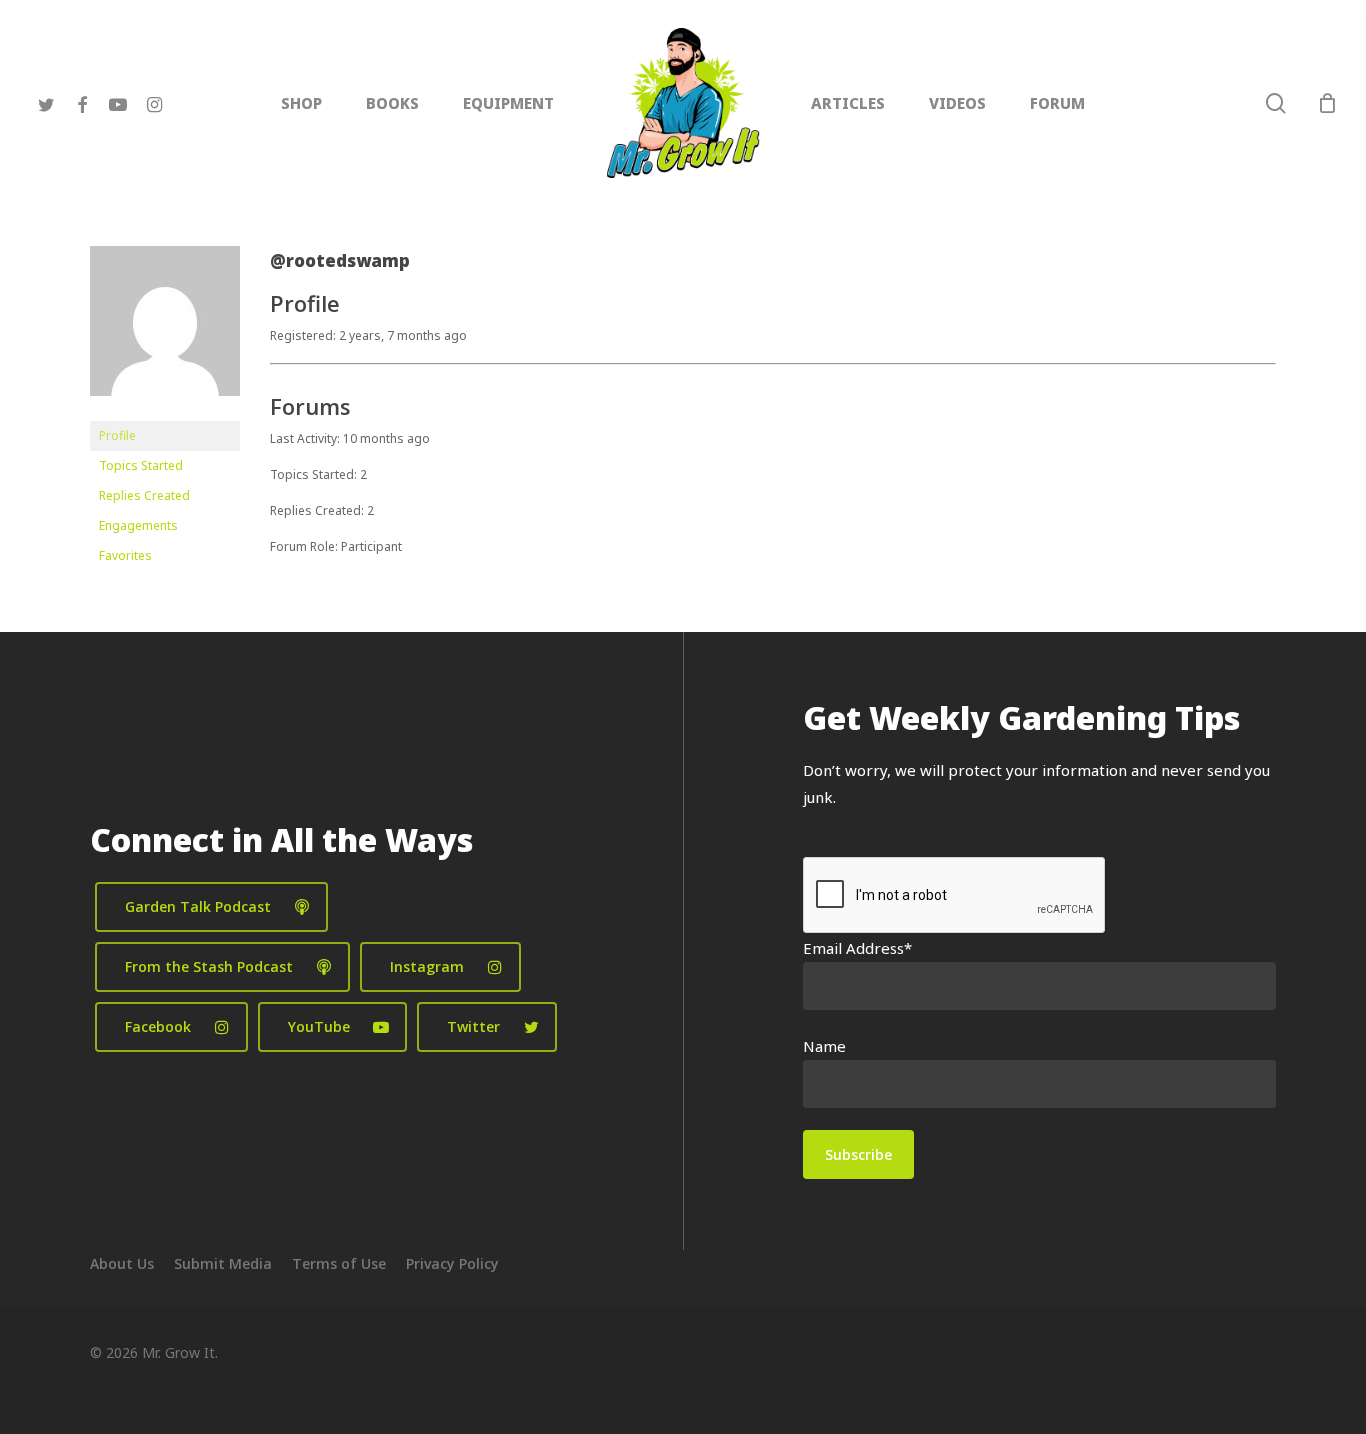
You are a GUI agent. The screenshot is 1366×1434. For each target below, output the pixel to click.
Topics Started (141, 465)
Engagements (138, 525)
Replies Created (144, 495)
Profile (117, 435)
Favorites (125, 555)
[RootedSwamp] (165, 411)
